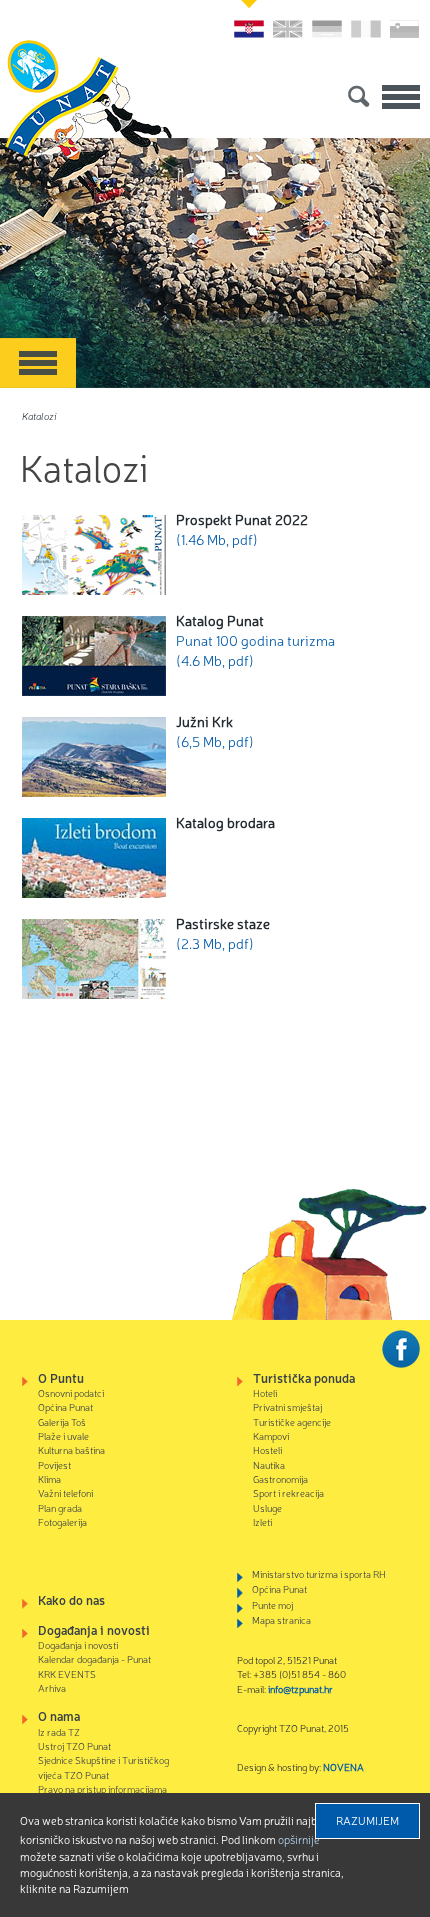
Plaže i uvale (63, 1435)
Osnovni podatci (71, 1392)
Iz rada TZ (59, 1731)
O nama (59, 1715)
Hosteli (267, 1449)
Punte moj (272, 1604)
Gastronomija (280, 1478)
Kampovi (271, 1435)
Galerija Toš (62, 1421)
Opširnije (299, 1839)
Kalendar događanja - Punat (94, 1658)
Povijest (54, 1464)
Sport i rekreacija (288, 1492)
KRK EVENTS (67, 1673)
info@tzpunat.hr (300, 1688)
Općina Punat (65, 1406)
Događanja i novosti (94, 1629)
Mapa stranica (281, 1619)
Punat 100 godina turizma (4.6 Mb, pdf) (255, 640)
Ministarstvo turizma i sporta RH (319, 1573)
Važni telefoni (65, 1492)
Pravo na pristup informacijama (102, 1788)
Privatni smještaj (287, 1406)
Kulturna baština (71, 1449)
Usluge (267, 1507)
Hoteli (265, 1392)
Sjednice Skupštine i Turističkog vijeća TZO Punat (103, 1766)
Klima (49, 1478)
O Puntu (61, 1377)
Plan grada (60, 1507)
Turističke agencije (292, 1421)
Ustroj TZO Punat (74, 1745)
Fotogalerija (62, 1521)
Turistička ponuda (304, 1377)
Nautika (269, 1464)
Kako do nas (71, 1599)
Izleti (262, 1521)
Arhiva (52, 1687)
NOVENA (343, 1766)
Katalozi (39, 415)
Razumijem (367, 1820)
